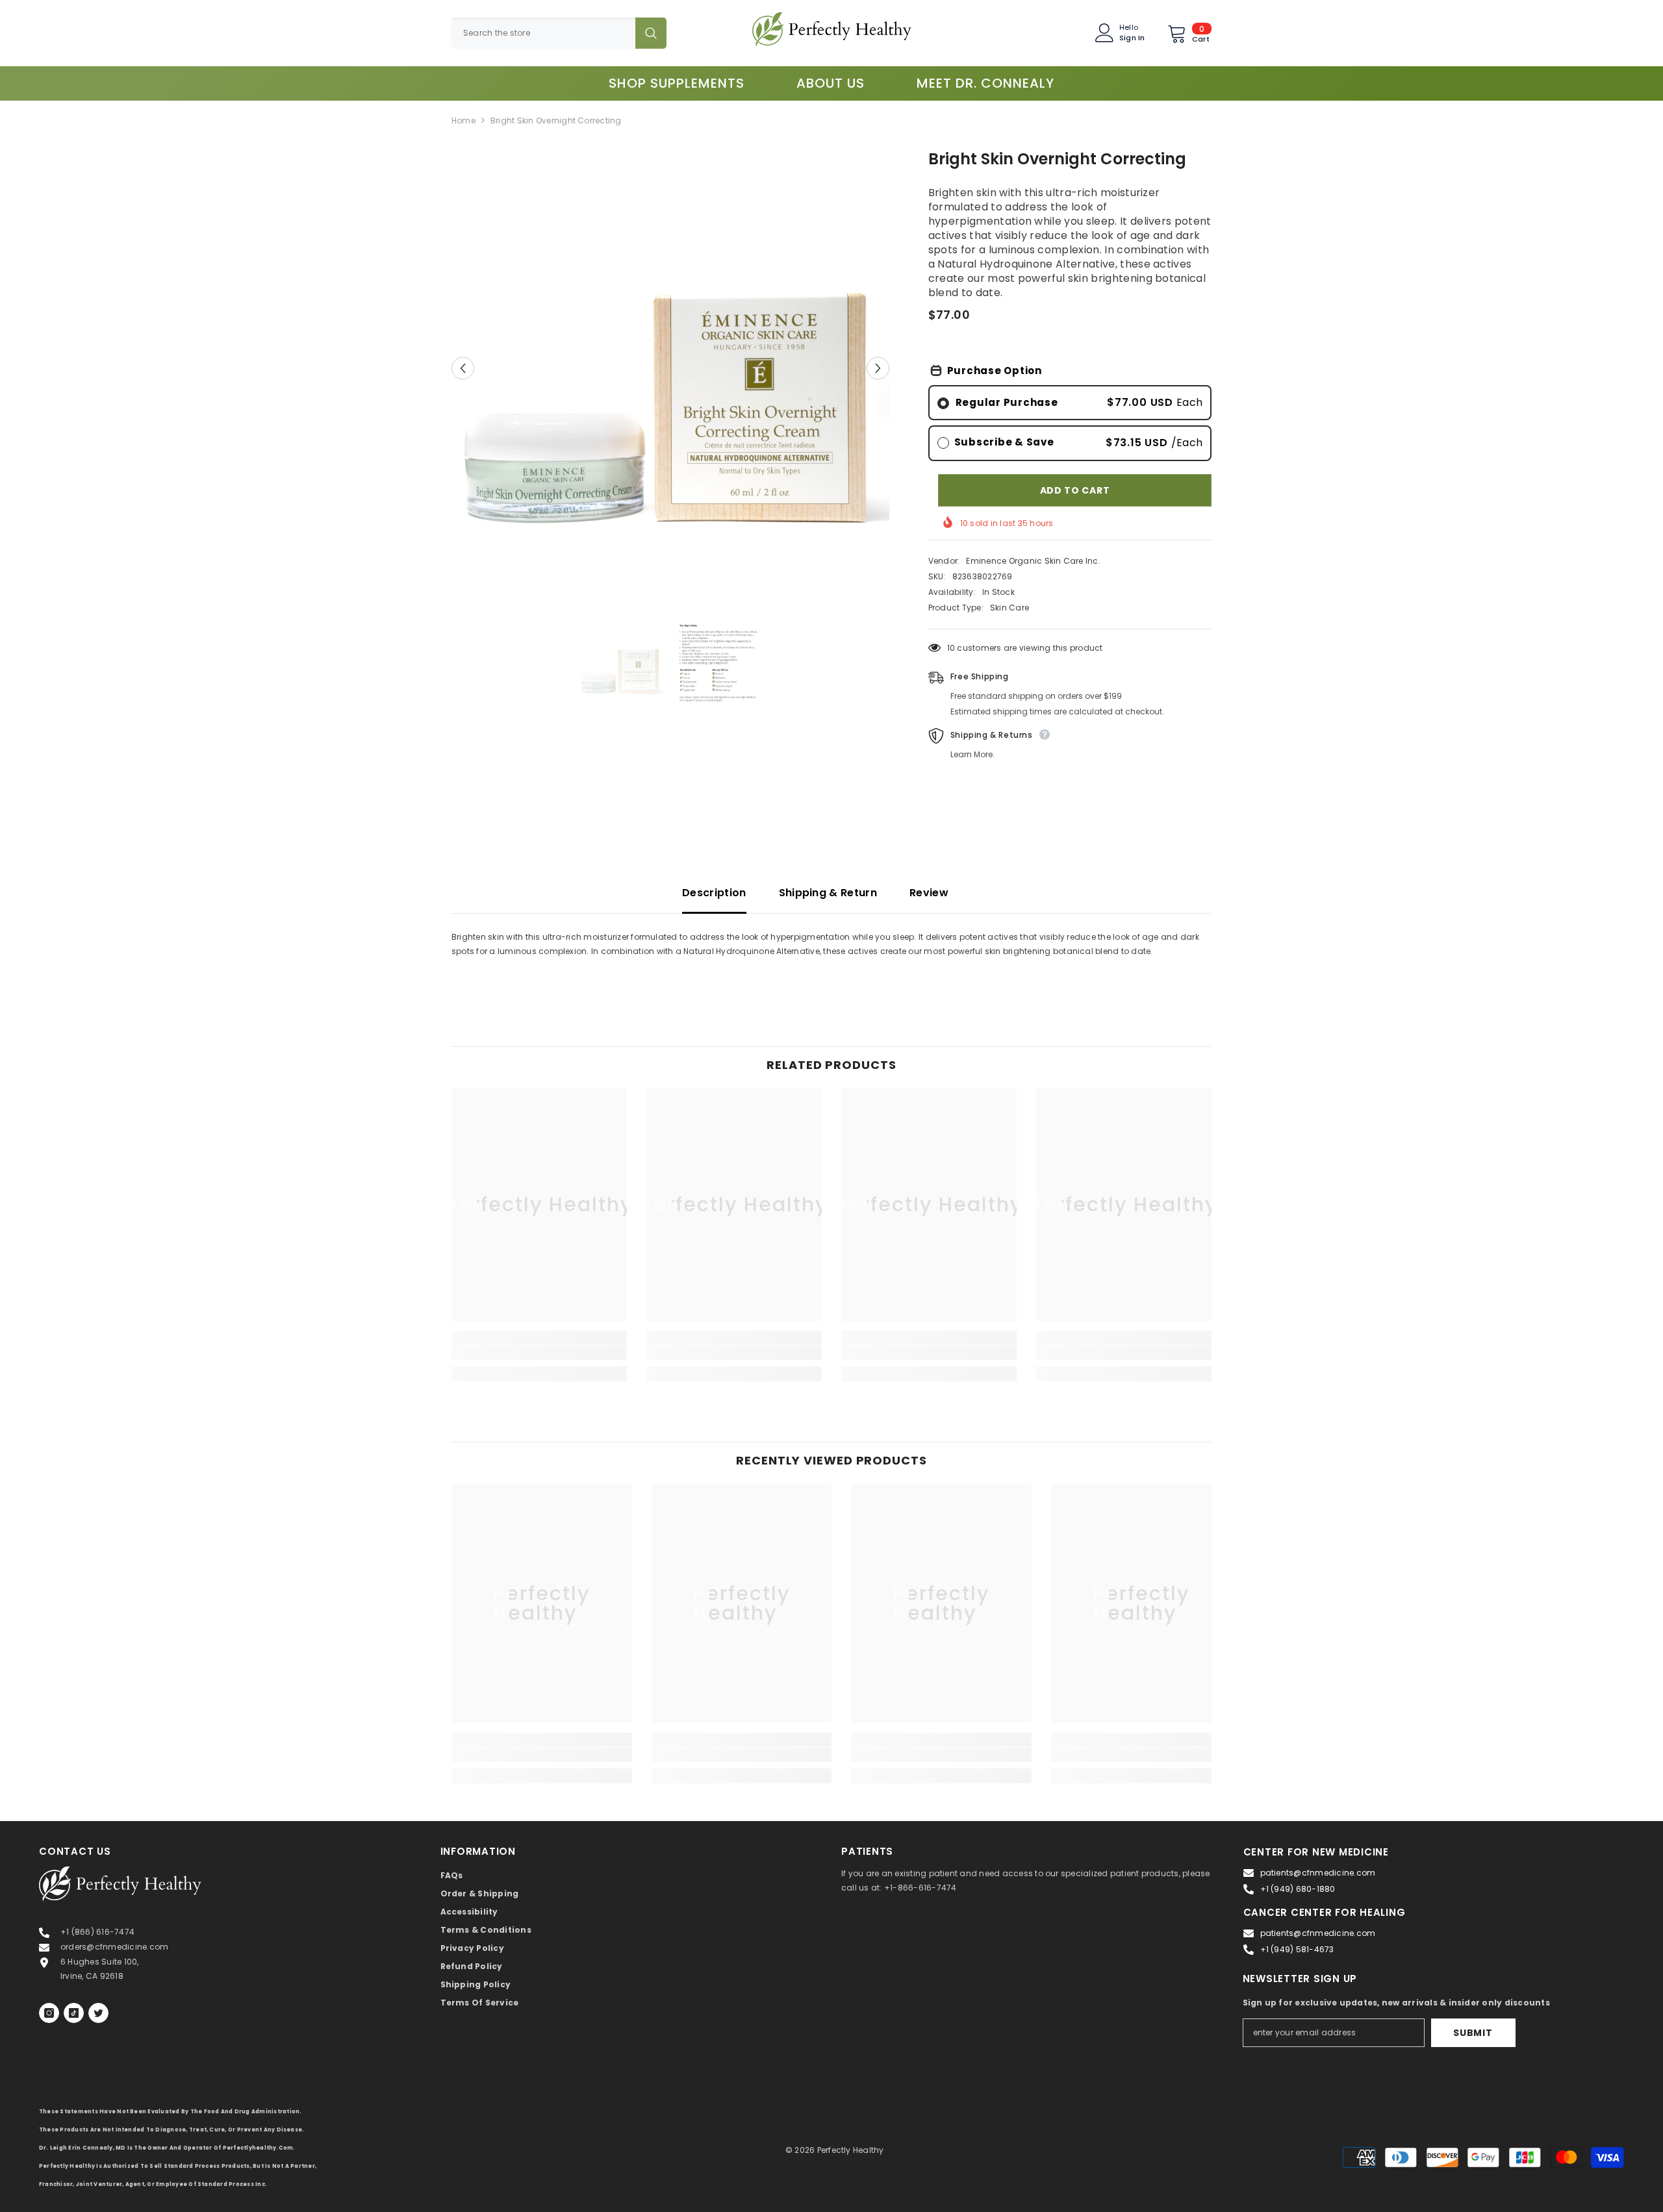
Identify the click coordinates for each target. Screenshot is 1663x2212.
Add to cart (1075, 490)
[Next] (878, 368)
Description (714, 893)
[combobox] (543, 33)
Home (463, 120)
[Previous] (463, 368)
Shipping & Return (828, 893)
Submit (1473, 2033)
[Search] (559, 33)
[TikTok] (74, 2013)
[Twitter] (98, 2013)
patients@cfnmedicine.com (1318, 1873)
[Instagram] (49, 2013)
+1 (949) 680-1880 (1298, 1889)
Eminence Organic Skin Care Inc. (1033, 561)
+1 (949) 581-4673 (1297, 1949)
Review (929, 893)
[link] (539, 1353)
